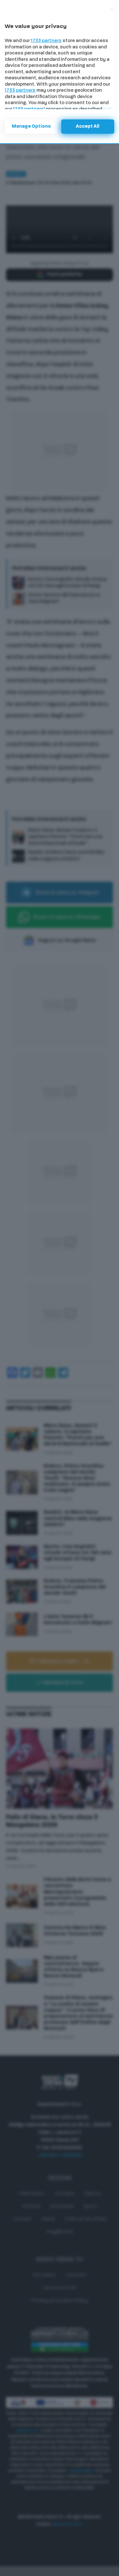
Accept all (88, 127)
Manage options (31, 127)
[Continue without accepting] (112, 9)
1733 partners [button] (46, 41)
